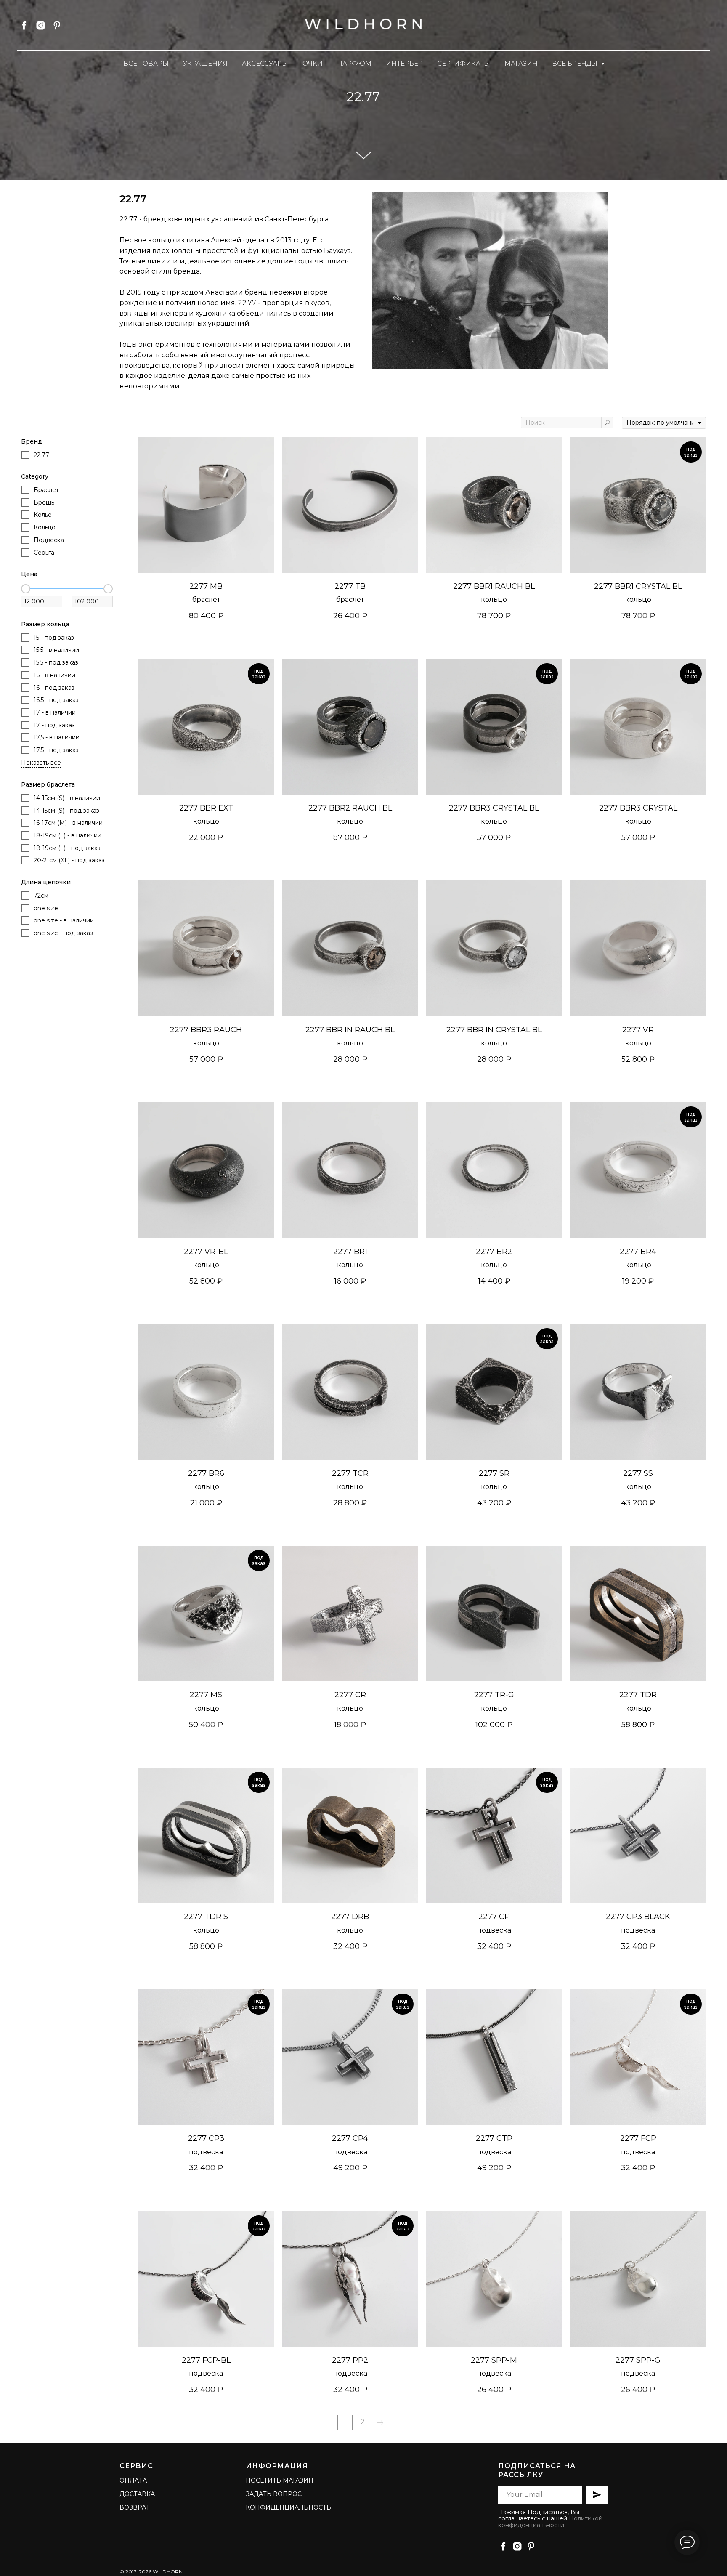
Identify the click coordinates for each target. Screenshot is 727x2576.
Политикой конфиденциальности (550, 2522)
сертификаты (464, 63)
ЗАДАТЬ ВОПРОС (274, 2494)
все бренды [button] (576, 63)
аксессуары (265, 63)
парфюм (354, 63)
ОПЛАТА (133, 2480)
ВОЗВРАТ (135, 2507)
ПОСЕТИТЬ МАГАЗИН (280, 2480)
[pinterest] (57, 25)
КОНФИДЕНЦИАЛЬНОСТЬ (288, 2507)
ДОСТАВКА (137, 2494)
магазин (521, 63)
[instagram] (41, 25)
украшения (205, 63)
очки (313, 63)
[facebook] (24, 25)
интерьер (404, 63)
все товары (146, 63)
